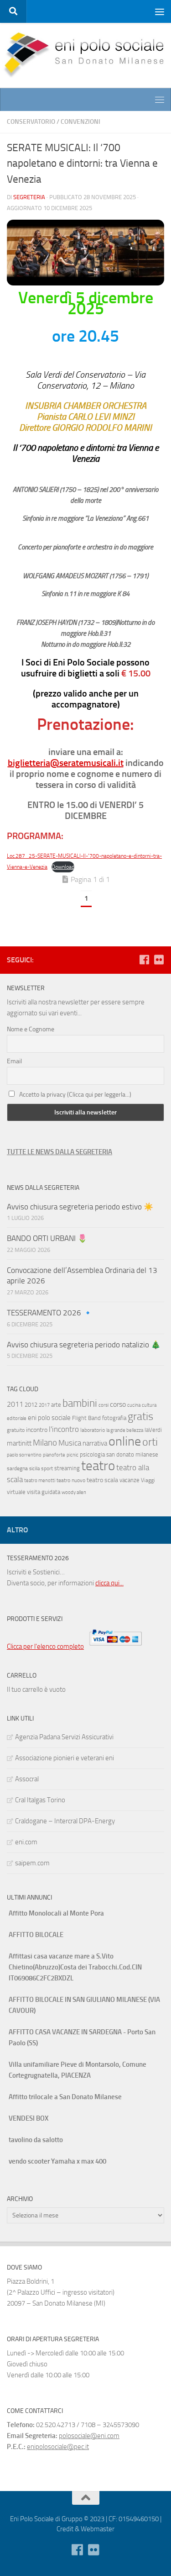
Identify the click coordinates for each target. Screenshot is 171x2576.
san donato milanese (132, 1454)
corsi (104, 1405)
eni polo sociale (49, 1418)
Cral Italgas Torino (40, 1800)
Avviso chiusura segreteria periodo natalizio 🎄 (85, 1345)
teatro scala (102, 1480)
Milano (45, 1443)
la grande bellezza (125, 1430)
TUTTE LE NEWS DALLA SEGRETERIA (60, 1152)
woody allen (74, 1492)
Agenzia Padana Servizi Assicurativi (64, 1737)
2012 (31, 1405)
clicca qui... (109, 1583)
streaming (67, 1468)
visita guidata (44, 1492)
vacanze (130, 1480)
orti (150, 1442)
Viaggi (148, 1480)
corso (118, 1404)
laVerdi (153, 1430)
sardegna (17, 1468)
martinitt (19, 1443)
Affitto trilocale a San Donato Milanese (65, 2097)
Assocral (27, 1779)
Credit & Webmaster (85, 2529)
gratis (140, 1416)
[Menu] (160, 11)
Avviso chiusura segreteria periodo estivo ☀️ (80, 1207)
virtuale (16, 1492)
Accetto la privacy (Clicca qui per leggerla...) (75, 1095)
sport (47, 1468)
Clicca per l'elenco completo (45, 1647)
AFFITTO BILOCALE (36, 1935)
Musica (70, 1443)
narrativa (95, 1443)
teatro (98, 1466)
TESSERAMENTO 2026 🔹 (50, 1313)
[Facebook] (144, 960)
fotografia (114, 1418)
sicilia (34, 1469)
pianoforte (54, 1455)
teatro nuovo (71, 1480)
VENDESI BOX (28, 2118)
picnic (73, 1455)
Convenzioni (80, 122)
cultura (149, 1405)
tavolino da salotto (36, 2140)
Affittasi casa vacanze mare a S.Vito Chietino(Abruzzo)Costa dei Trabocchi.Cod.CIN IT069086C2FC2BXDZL (75, 1967)
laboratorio (93, 1430)
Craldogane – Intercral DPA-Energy (65, 1821)
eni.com (26, 1842)
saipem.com (32, 1863)
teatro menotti (40, 1481)
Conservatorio (31, 122)
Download (63, 867)
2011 (15, 1404)
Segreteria (29, 197)
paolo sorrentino (24, 1455)
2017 (44, 1405)
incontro (37, 1430)
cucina (134, 1405)
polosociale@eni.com (89, 2436)
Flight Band (86, 1418)
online (125, 1441)
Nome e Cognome (31, 1029)
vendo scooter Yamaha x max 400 (57, 2161)
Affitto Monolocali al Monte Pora (56, 1913)
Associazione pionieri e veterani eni (65, 1758)
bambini (80, 1403)
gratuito (16, 1430)
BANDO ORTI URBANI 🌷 (47, 1238)
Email (14, 1061)
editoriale (17, 1418)
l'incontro (64, 1429)
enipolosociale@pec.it (58, 2447)
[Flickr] (159, 960)
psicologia (92, 1454)
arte (56, 1405)
